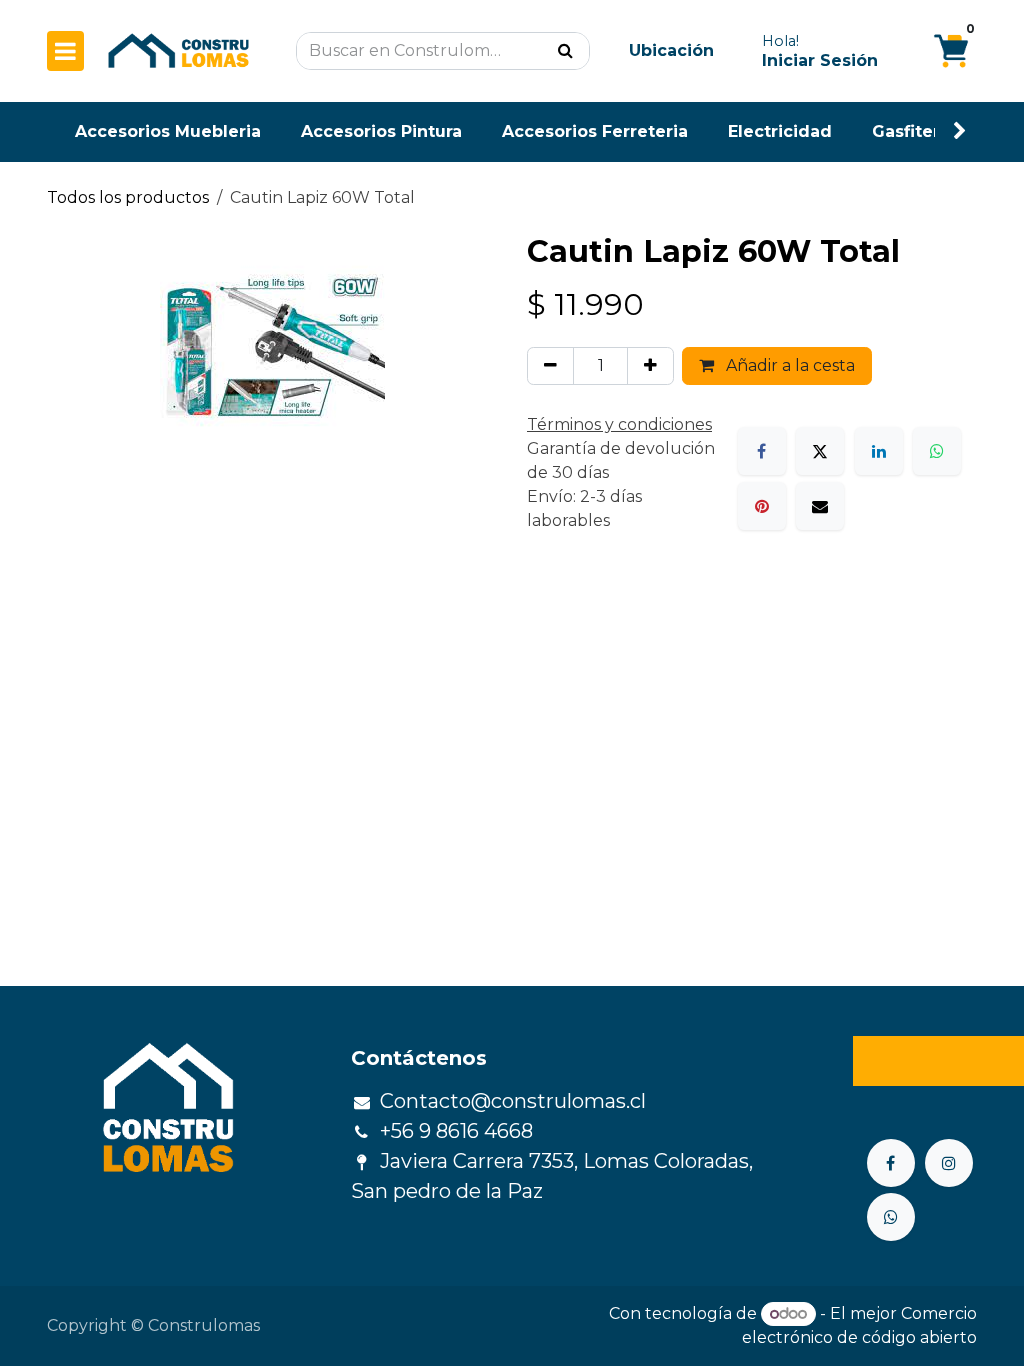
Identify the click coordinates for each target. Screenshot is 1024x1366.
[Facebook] (762, 451)
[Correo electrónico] (820, 506)
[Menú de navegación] (65, 51)
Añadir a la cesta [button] (788, 365)
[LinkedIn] (879, 451)
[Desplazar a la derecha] (960, 131)
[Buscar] (565, 51)
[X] (820, 451)
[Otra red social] (891, 1217)
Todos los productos (128, 197)
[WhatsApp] (937, 451)
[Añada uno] (650, 366)
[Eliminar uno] (550, 366)
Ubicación (671, 50)
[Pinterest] (762, 506)
